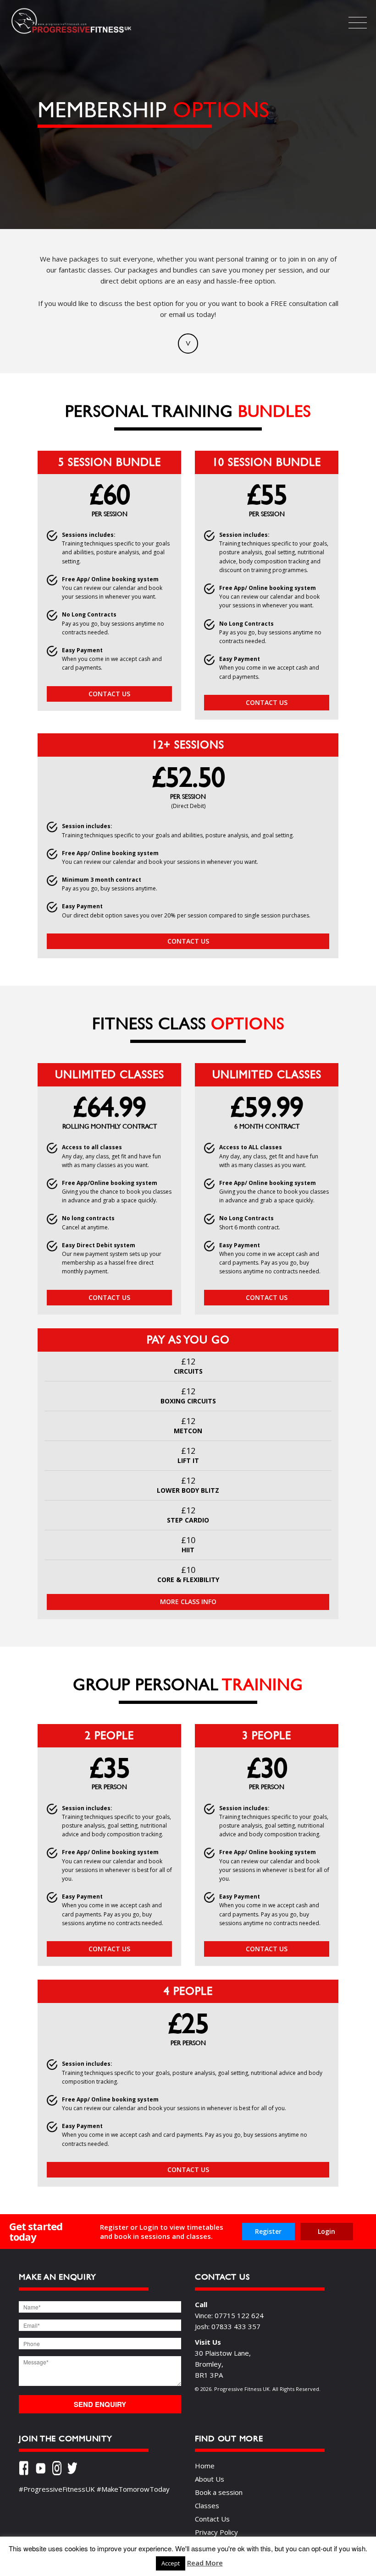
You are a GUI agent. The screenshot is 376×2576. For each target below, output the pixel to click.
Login (326, 2231)
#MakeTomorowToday (133, 2489)
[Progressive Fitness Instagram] (59, 2470)
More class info (188, 1602)
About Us (210, 2479)
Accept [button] (171, 2563)
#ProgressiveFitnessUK (57, 2489)
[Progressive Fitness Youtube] (44, 2470)
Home (205, 2466)
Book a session (219, 2492)
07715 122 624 (239, 2315)
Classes (207, 2505)
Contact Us (109, 694)
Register (268, 2231)
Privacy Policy (216, 2532)
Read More (205, 2563)
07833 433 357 (236, 2326)
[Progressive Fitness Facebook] (27, 2470)
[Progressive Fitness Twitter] (75, 2470)
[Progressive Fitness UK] (71, 33)
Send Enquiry (100, 2404)
